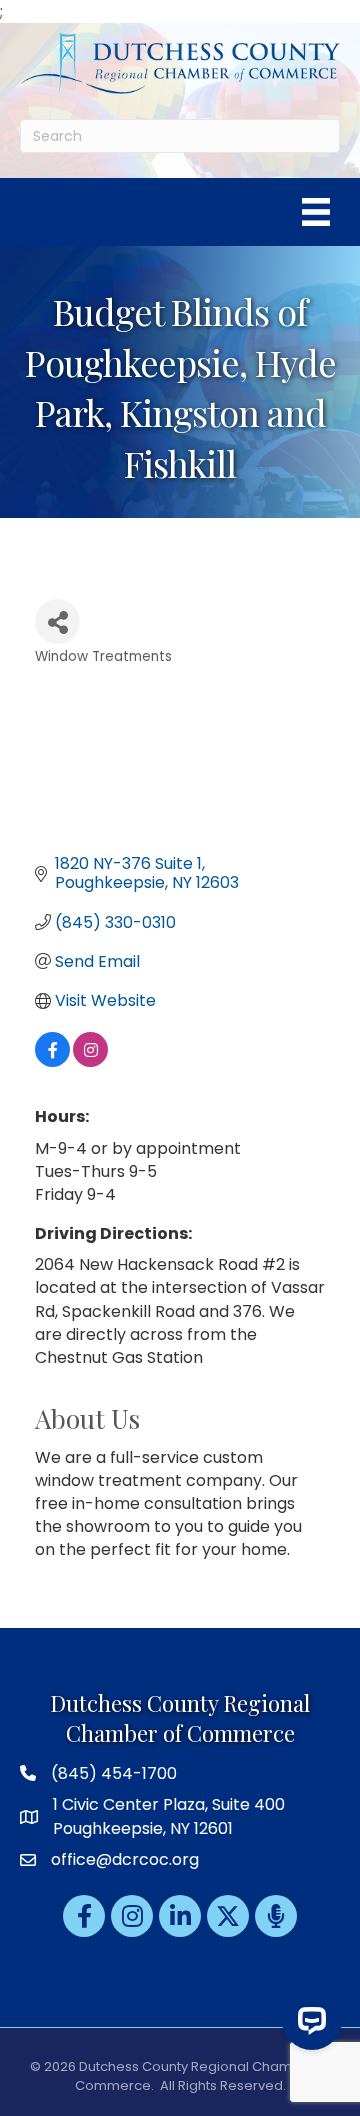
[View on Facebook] (52, 1061)
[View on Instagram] (90, 1061)
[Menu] (316, 212)
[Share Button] (57, 621)
